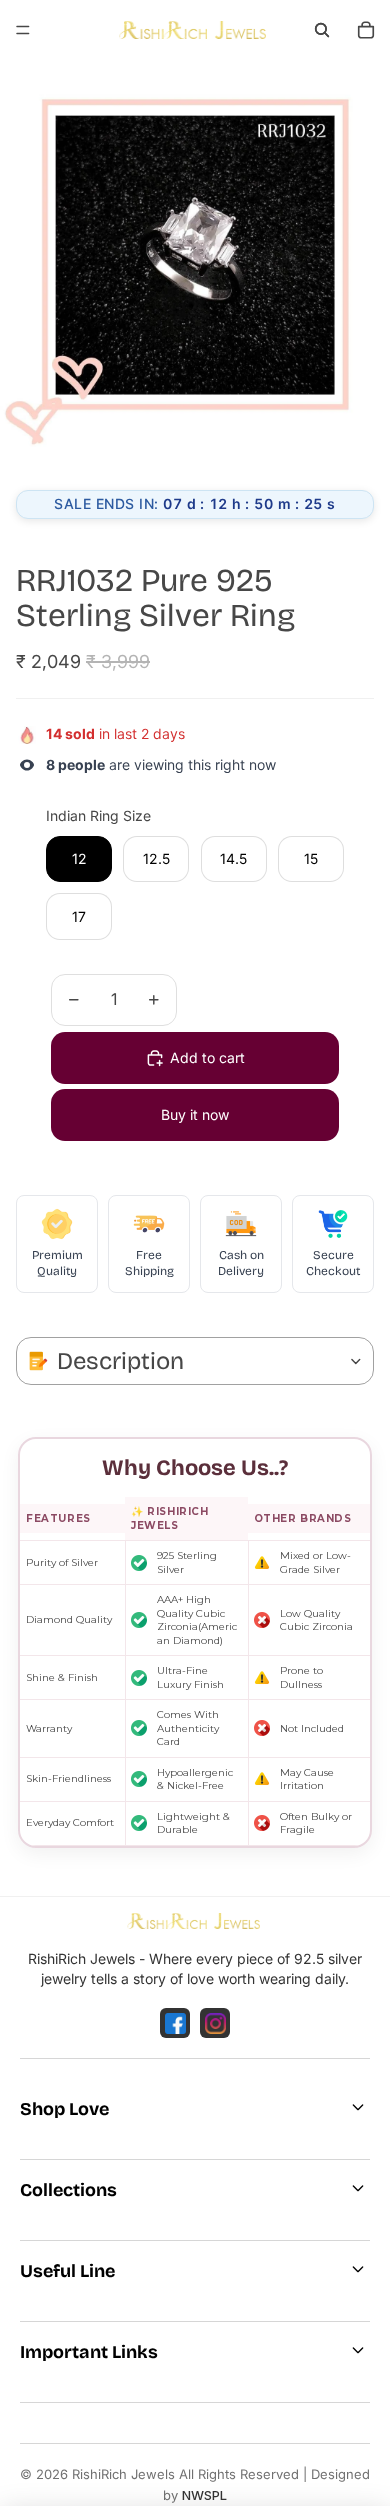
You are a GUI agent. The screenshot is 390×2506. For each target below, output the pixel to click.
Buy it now (195, 1114)
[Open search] (322, 30)
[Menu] (23, 30)
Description (120, 1361)
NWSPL (204, 2495)
